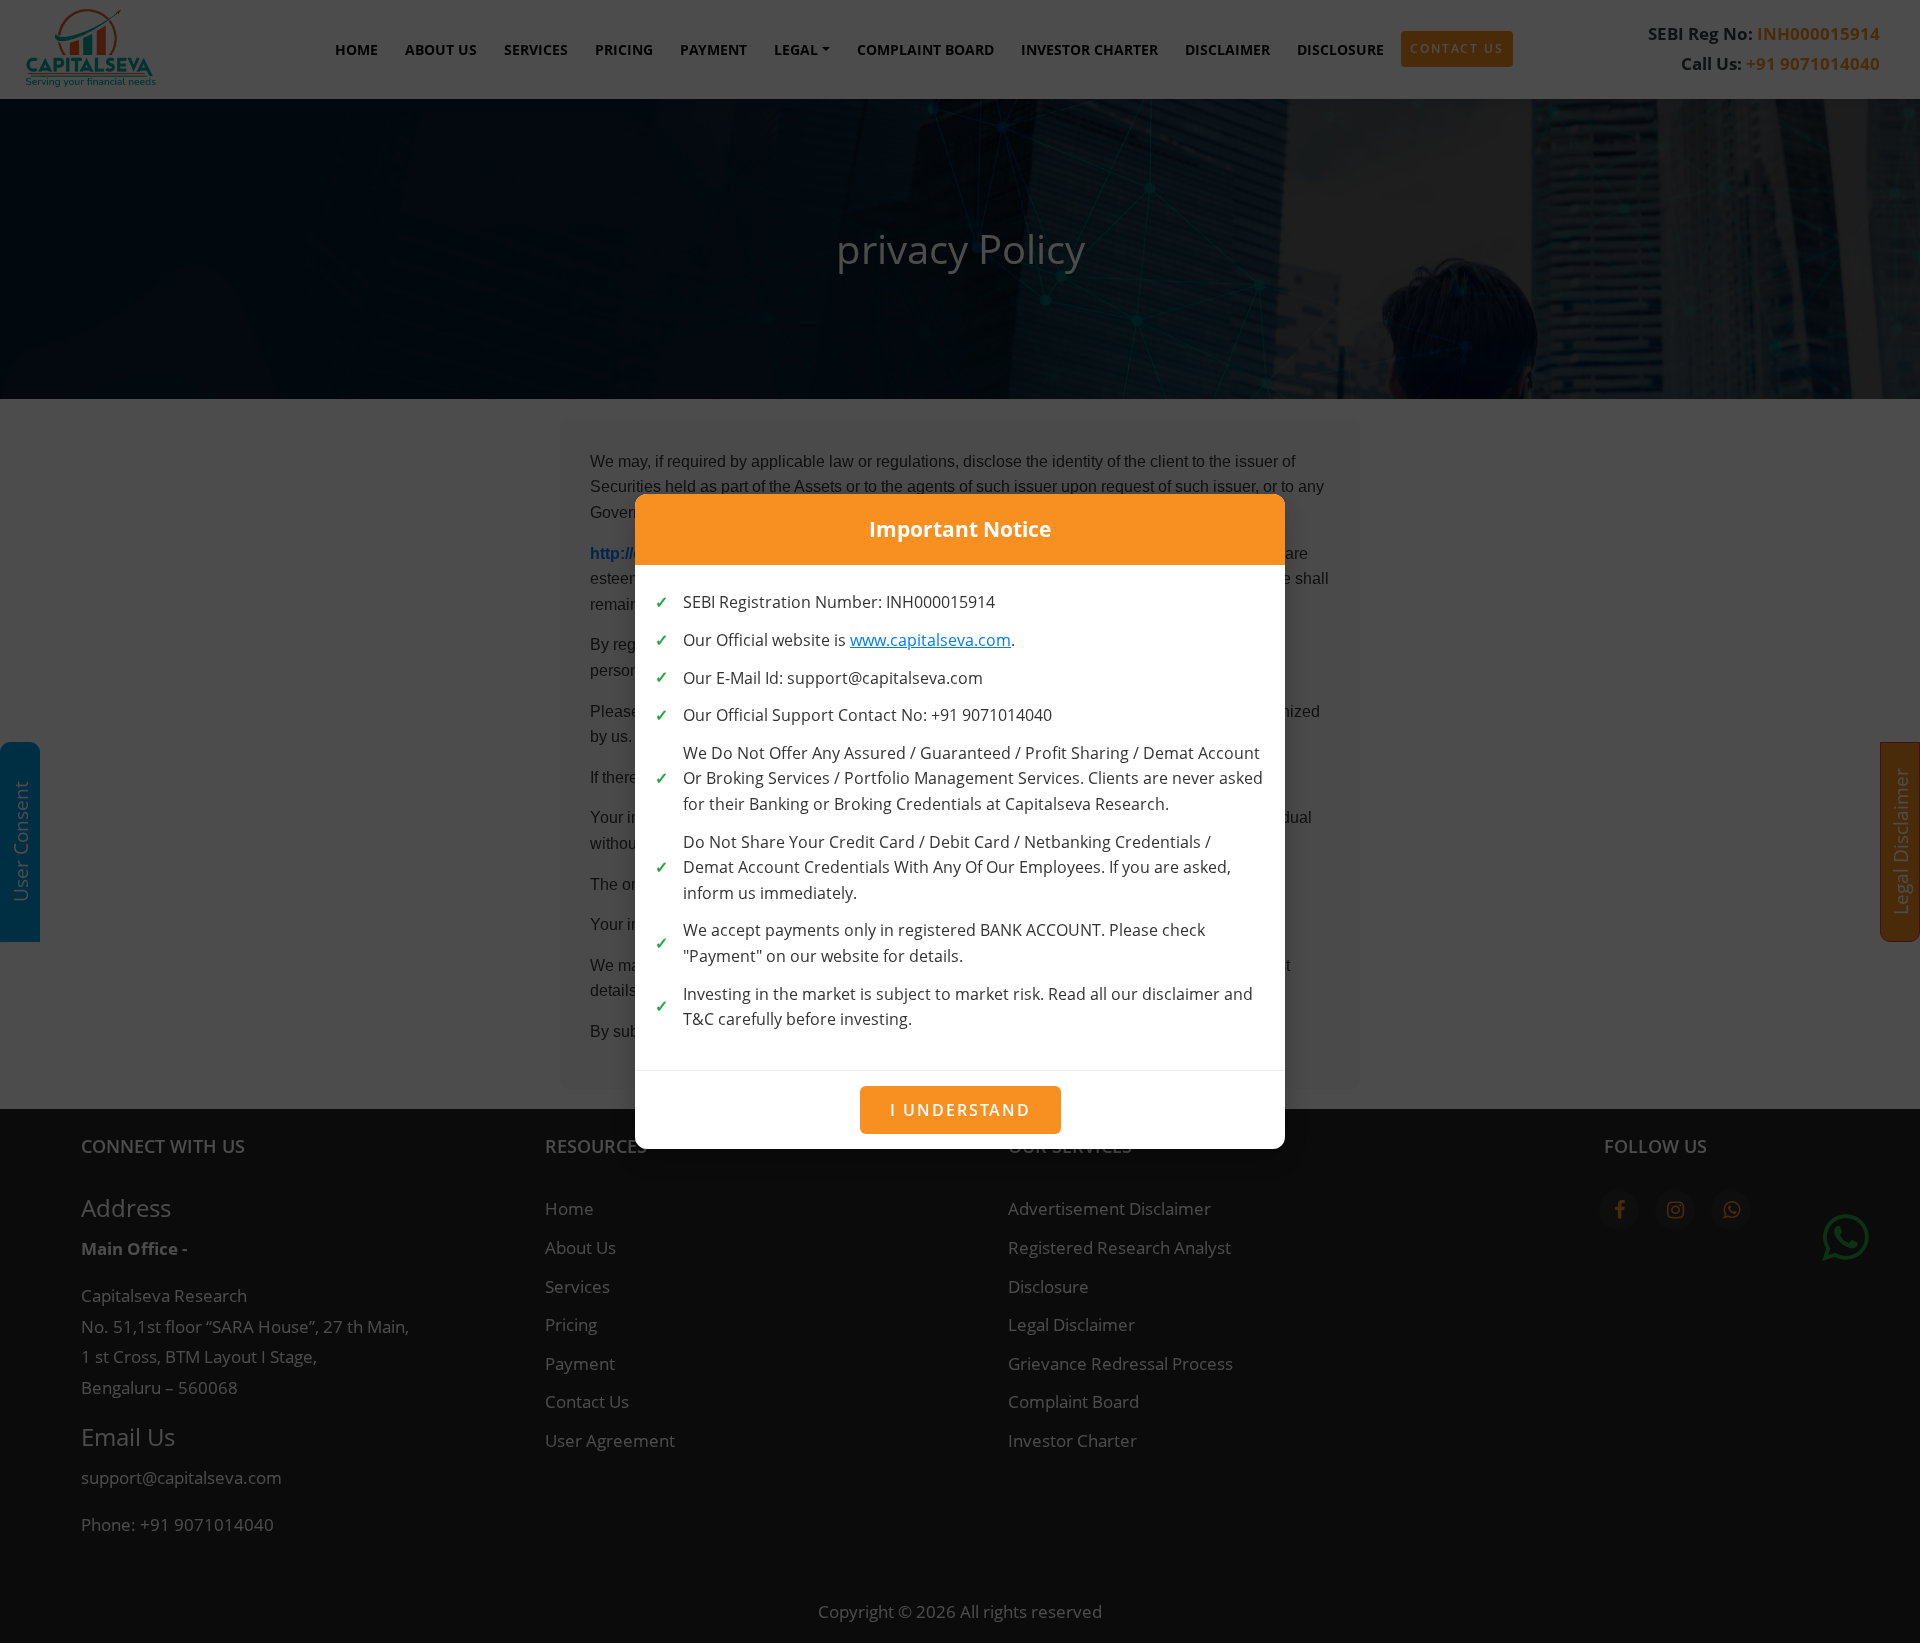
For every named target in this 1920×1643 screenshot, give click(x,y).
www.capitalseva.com (930, 640)
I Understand (960, 1110)
